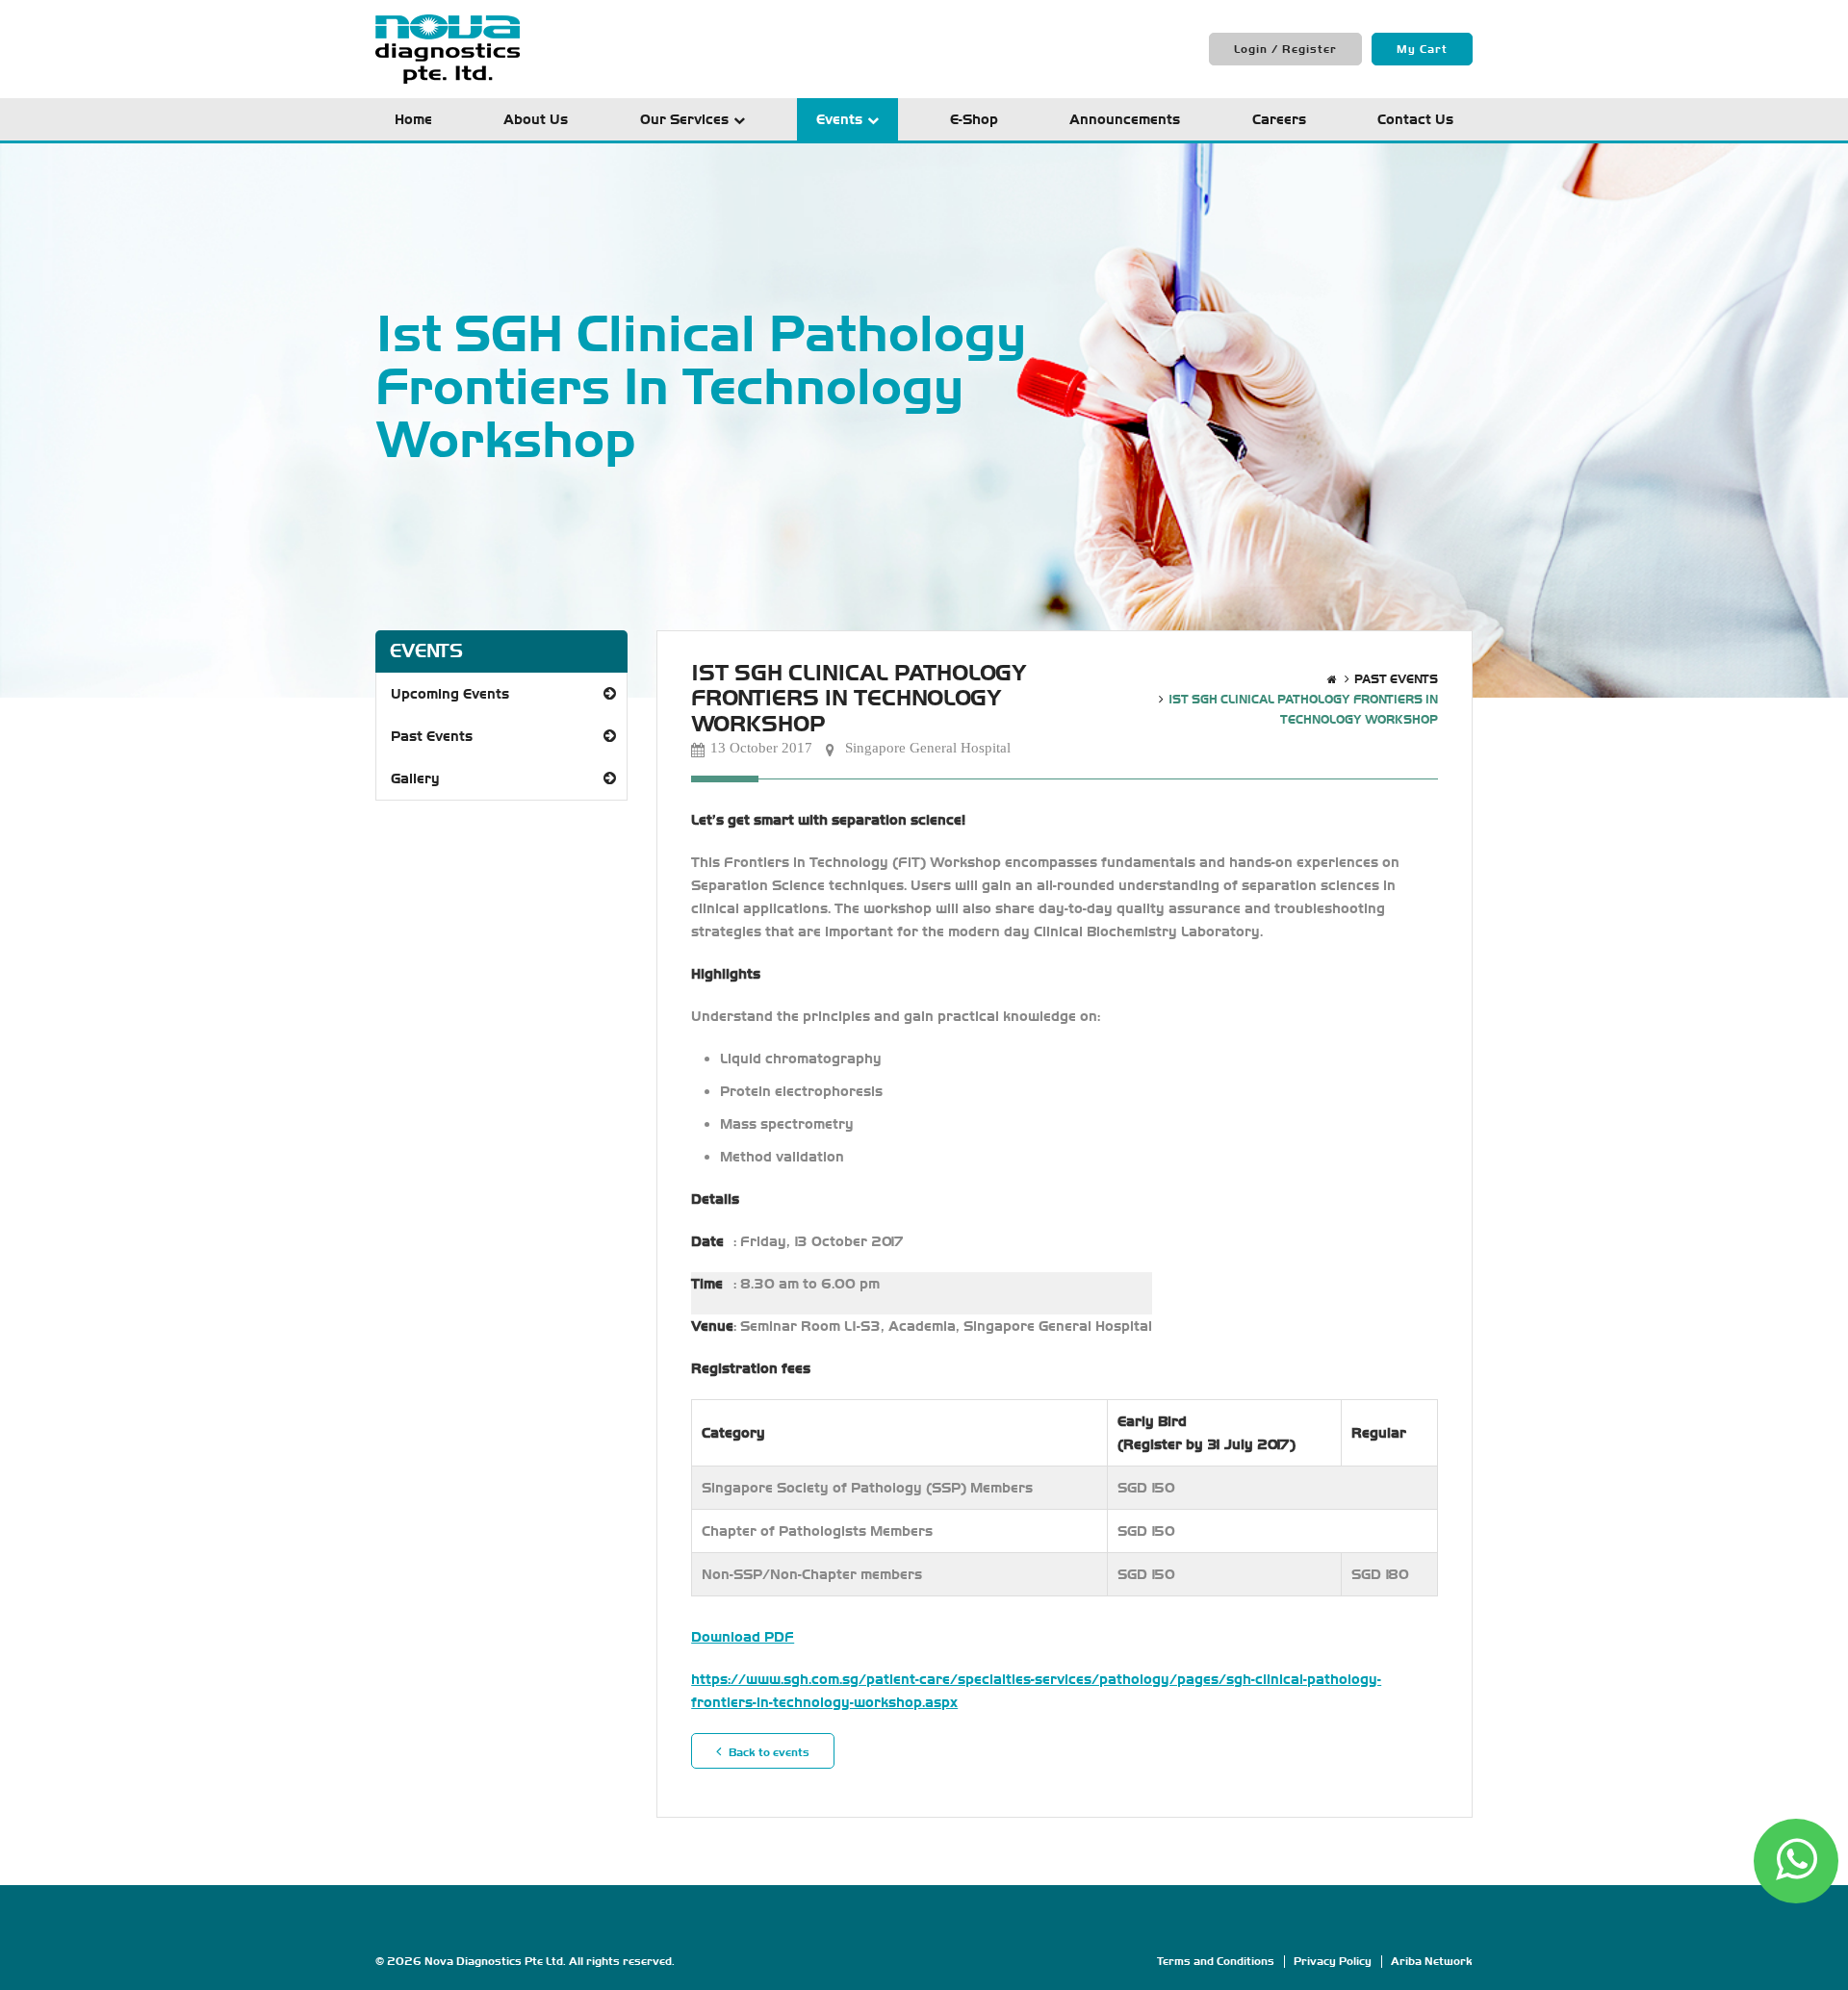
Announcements (1125, 119)
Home (413, 119)
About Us (536, 119)
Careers (1279, 119)
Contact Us (1415, 119)
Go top (1823, 1963)
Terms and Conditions (1216, 1961)
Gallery (415, 778)
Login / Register (1285, 49)
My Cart (1422, 49)
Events (839, 119)
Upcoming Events (450, 694)
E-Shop (974, 119)
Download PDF (743, 1637)
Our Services (684, 119)
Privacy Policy (1333, 1961)
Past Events (432, 736)
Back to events (768, 1752)
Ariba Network (1432, 1961)
